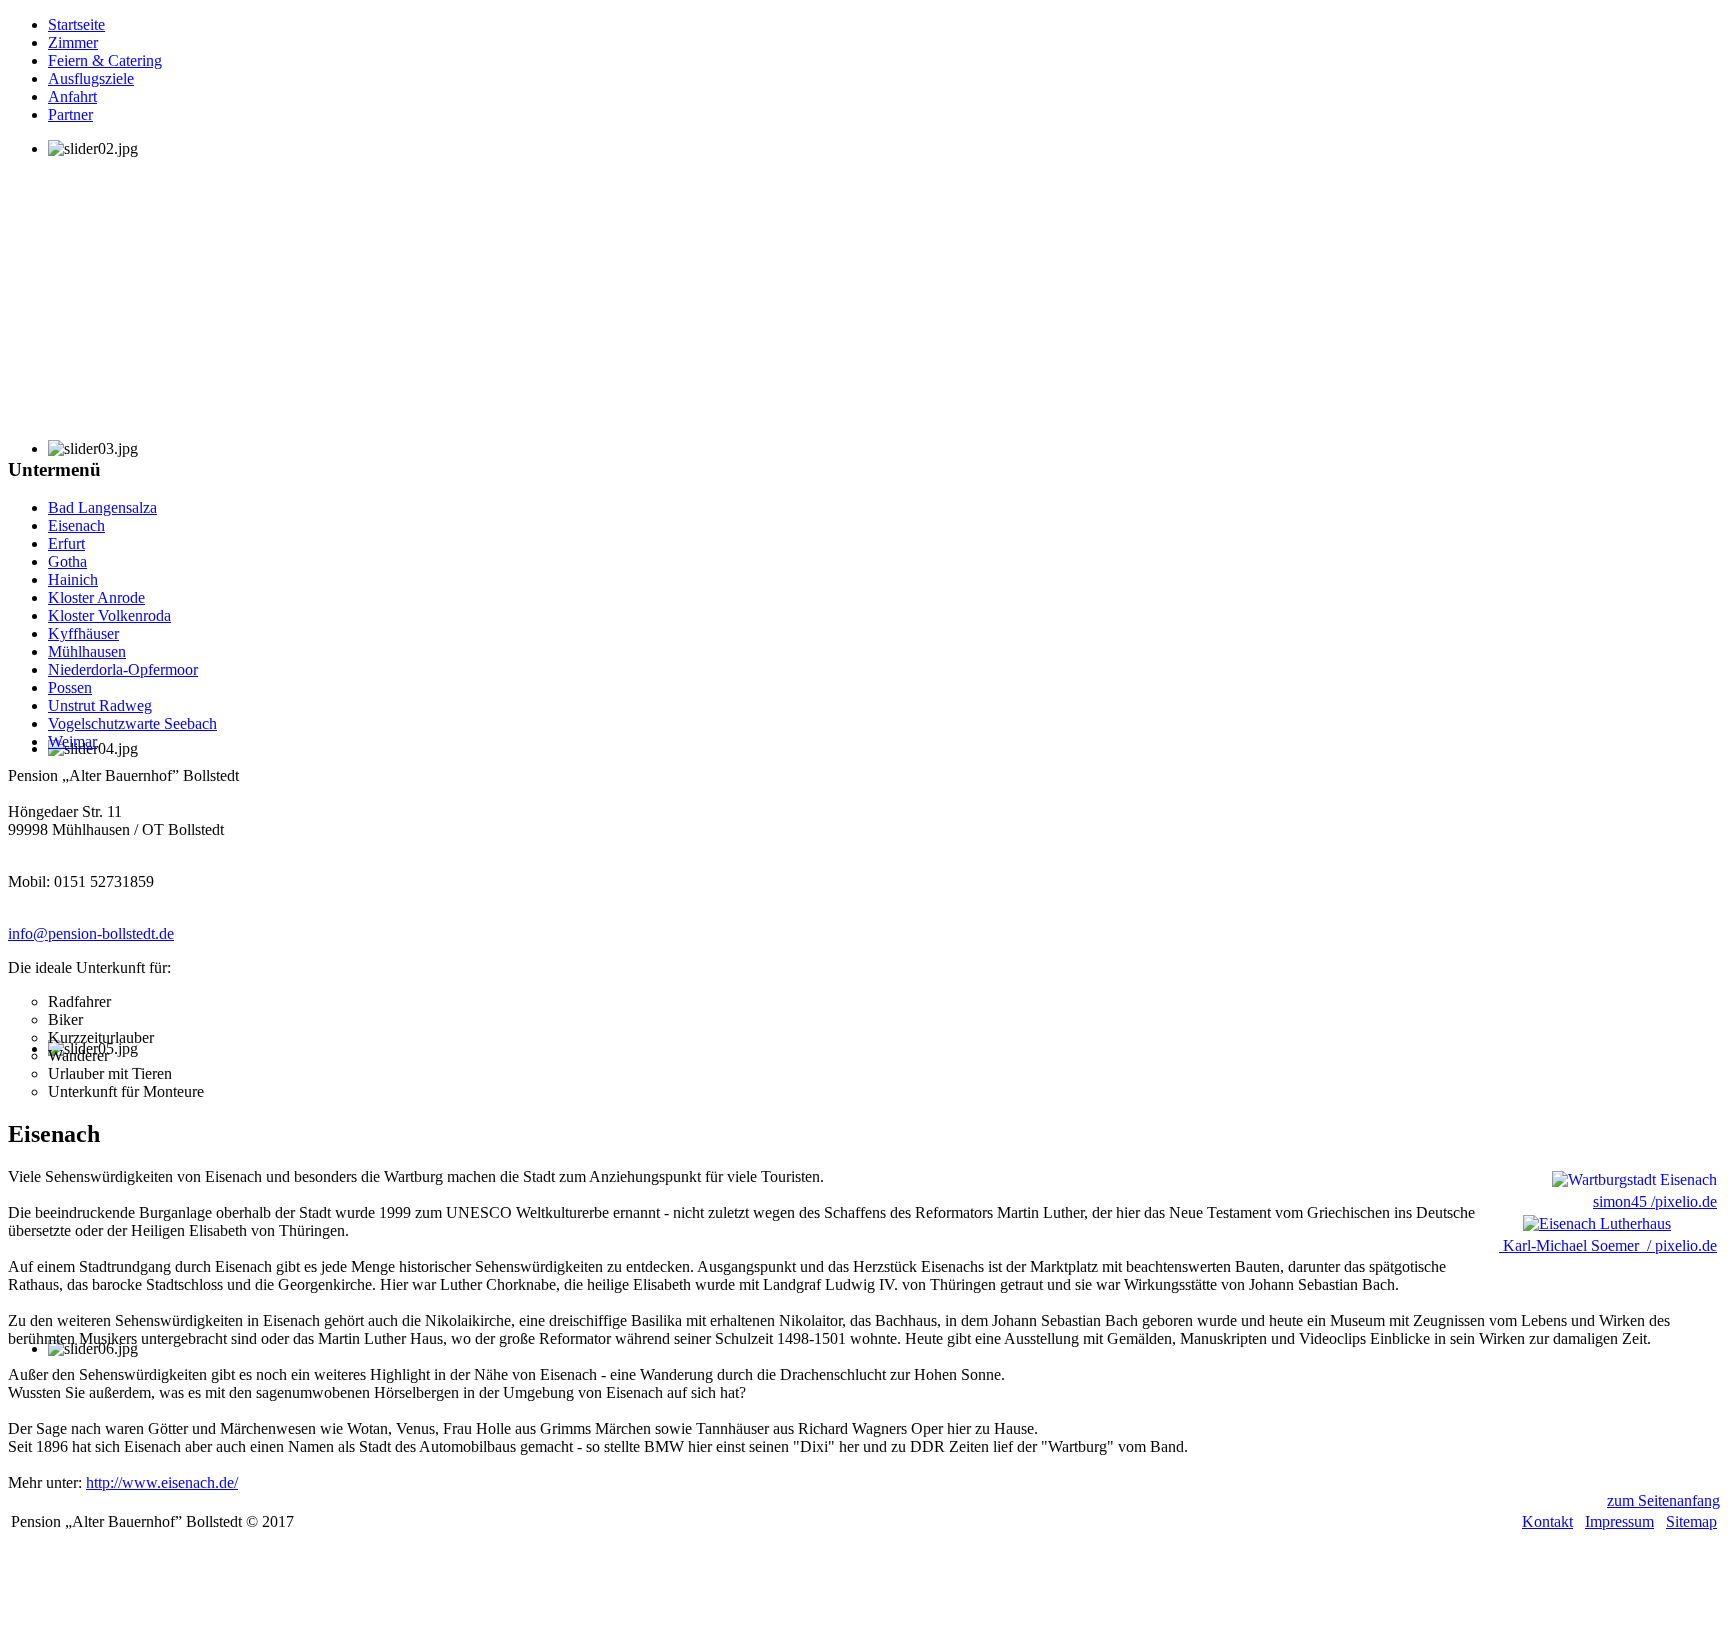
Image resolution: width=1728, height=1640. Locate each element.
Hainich (73, 579)
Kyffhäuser (83, 633)
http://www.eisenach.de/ (162, 1482)
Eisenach (76, 525)
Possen (70, 687)
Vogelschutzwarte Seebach (132, 723)
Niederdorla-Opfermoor (123, 669)
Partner (70, 114)
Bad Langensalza (102, 507)
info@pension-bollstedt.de (91, 933)
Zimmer (73, 42)
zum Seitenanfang (1663, 1500)
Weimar (72, 741)
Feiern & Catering (105, 60)
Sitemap (1691, 1521)
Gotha (67, 561)
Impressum (1619, 1521)
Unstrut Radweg (100, 705)
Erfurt (66, 543)
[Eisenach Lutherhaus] (1587, 1223)
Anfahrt (72, 96)
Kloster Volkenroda (109, 615)
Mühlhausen (87, 651)
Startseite (76, 24)
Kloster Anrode (96, 597)
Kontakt (1547, 1521)
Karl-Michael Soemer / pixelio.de (1608, 1245)
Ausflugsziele (91, 78)
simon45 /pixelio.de (1655, 1201)
